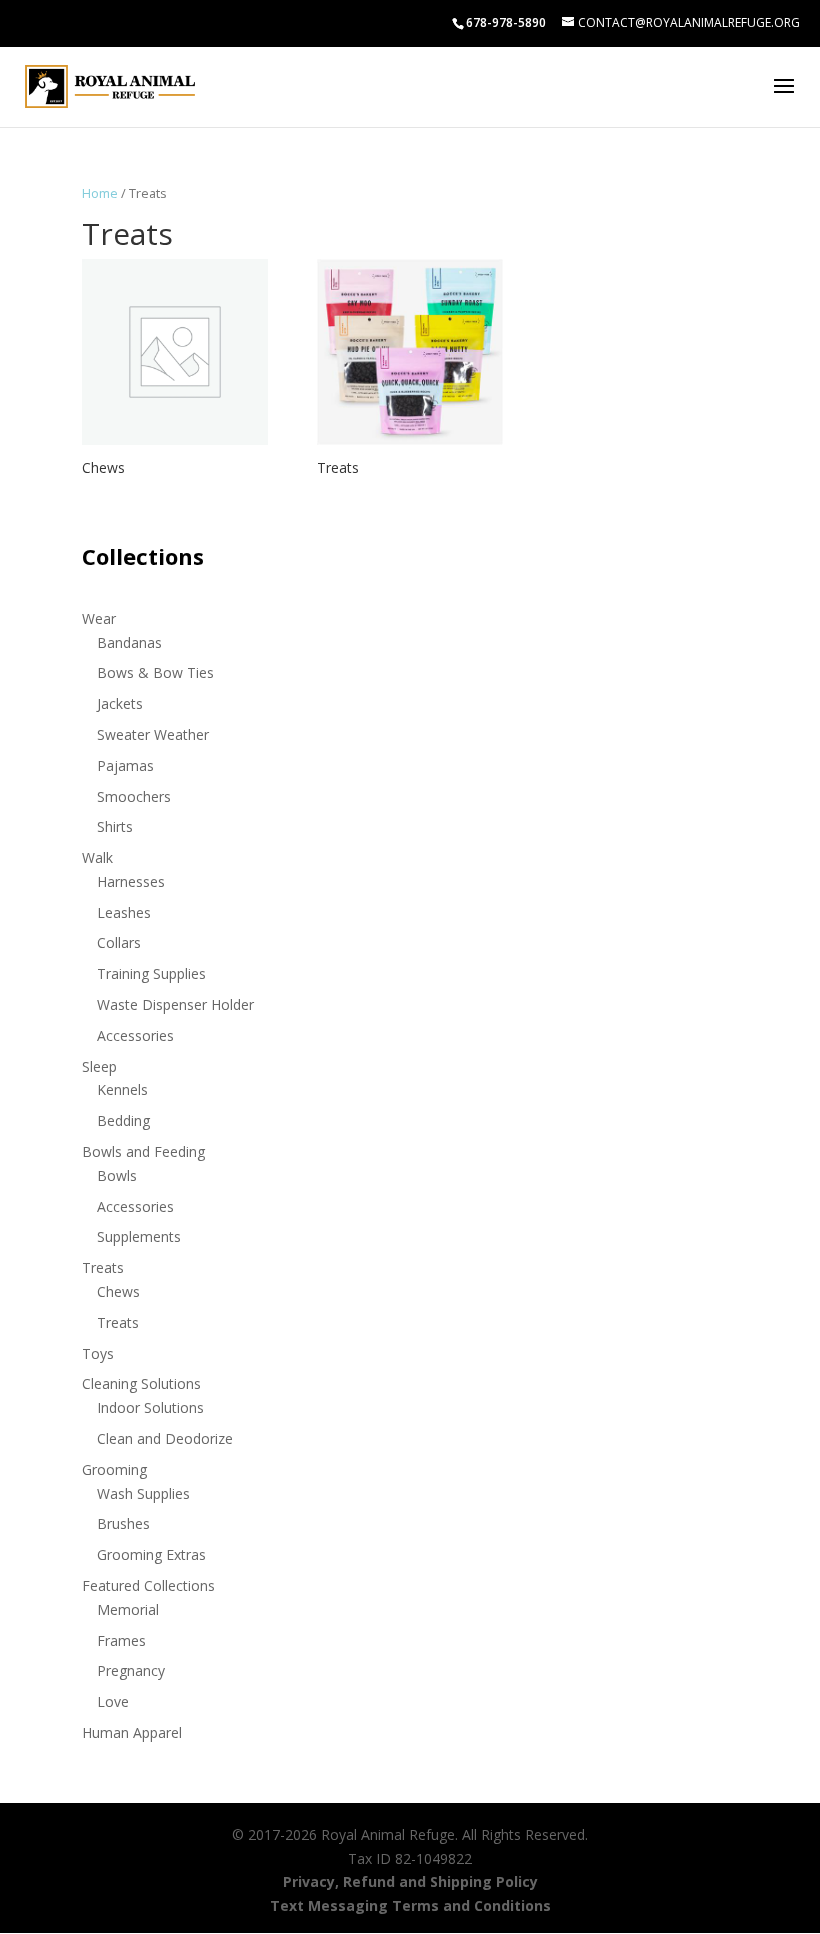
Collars (119, 942)
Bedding (123, 1120)
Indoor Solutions (150, 1407)
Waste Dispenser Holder (175, 1004)
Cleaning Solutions (141, 1383)
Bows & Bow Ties (155, 672)
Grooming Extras (151, 1554)
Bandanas (129, 642)
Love (113, 1701)
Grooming (114, 1469)
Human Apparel (132, 1732)
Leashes (124, 912)
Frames (121, 1640)
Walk (97, 857)
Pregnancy (131, 1670)
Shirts (115, 826)
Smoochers (134, 796)
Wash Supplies (143, 1493)
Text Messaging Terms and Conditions (410, 1905)
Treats (103, 1267)
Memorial (128, 1609)
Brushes (123, 1523)
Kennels (122, 1089)
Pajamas (125, 765)
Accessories (135, 1035)
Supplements (139, 1236)
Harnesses (131, 881)
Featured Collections (148, 1585)
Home (100, 193)
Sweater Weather (153, 734)
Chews (118, 1291)
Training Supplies (151, 973)
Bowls (117, 1175)
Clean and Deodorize (165, 1438)
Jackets (120, 703)
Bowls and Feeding (143, 1151)
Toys (98, 1353)
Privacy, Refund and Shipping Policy (410, 1881)
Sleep (99, 1066)
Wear (99, 618)
